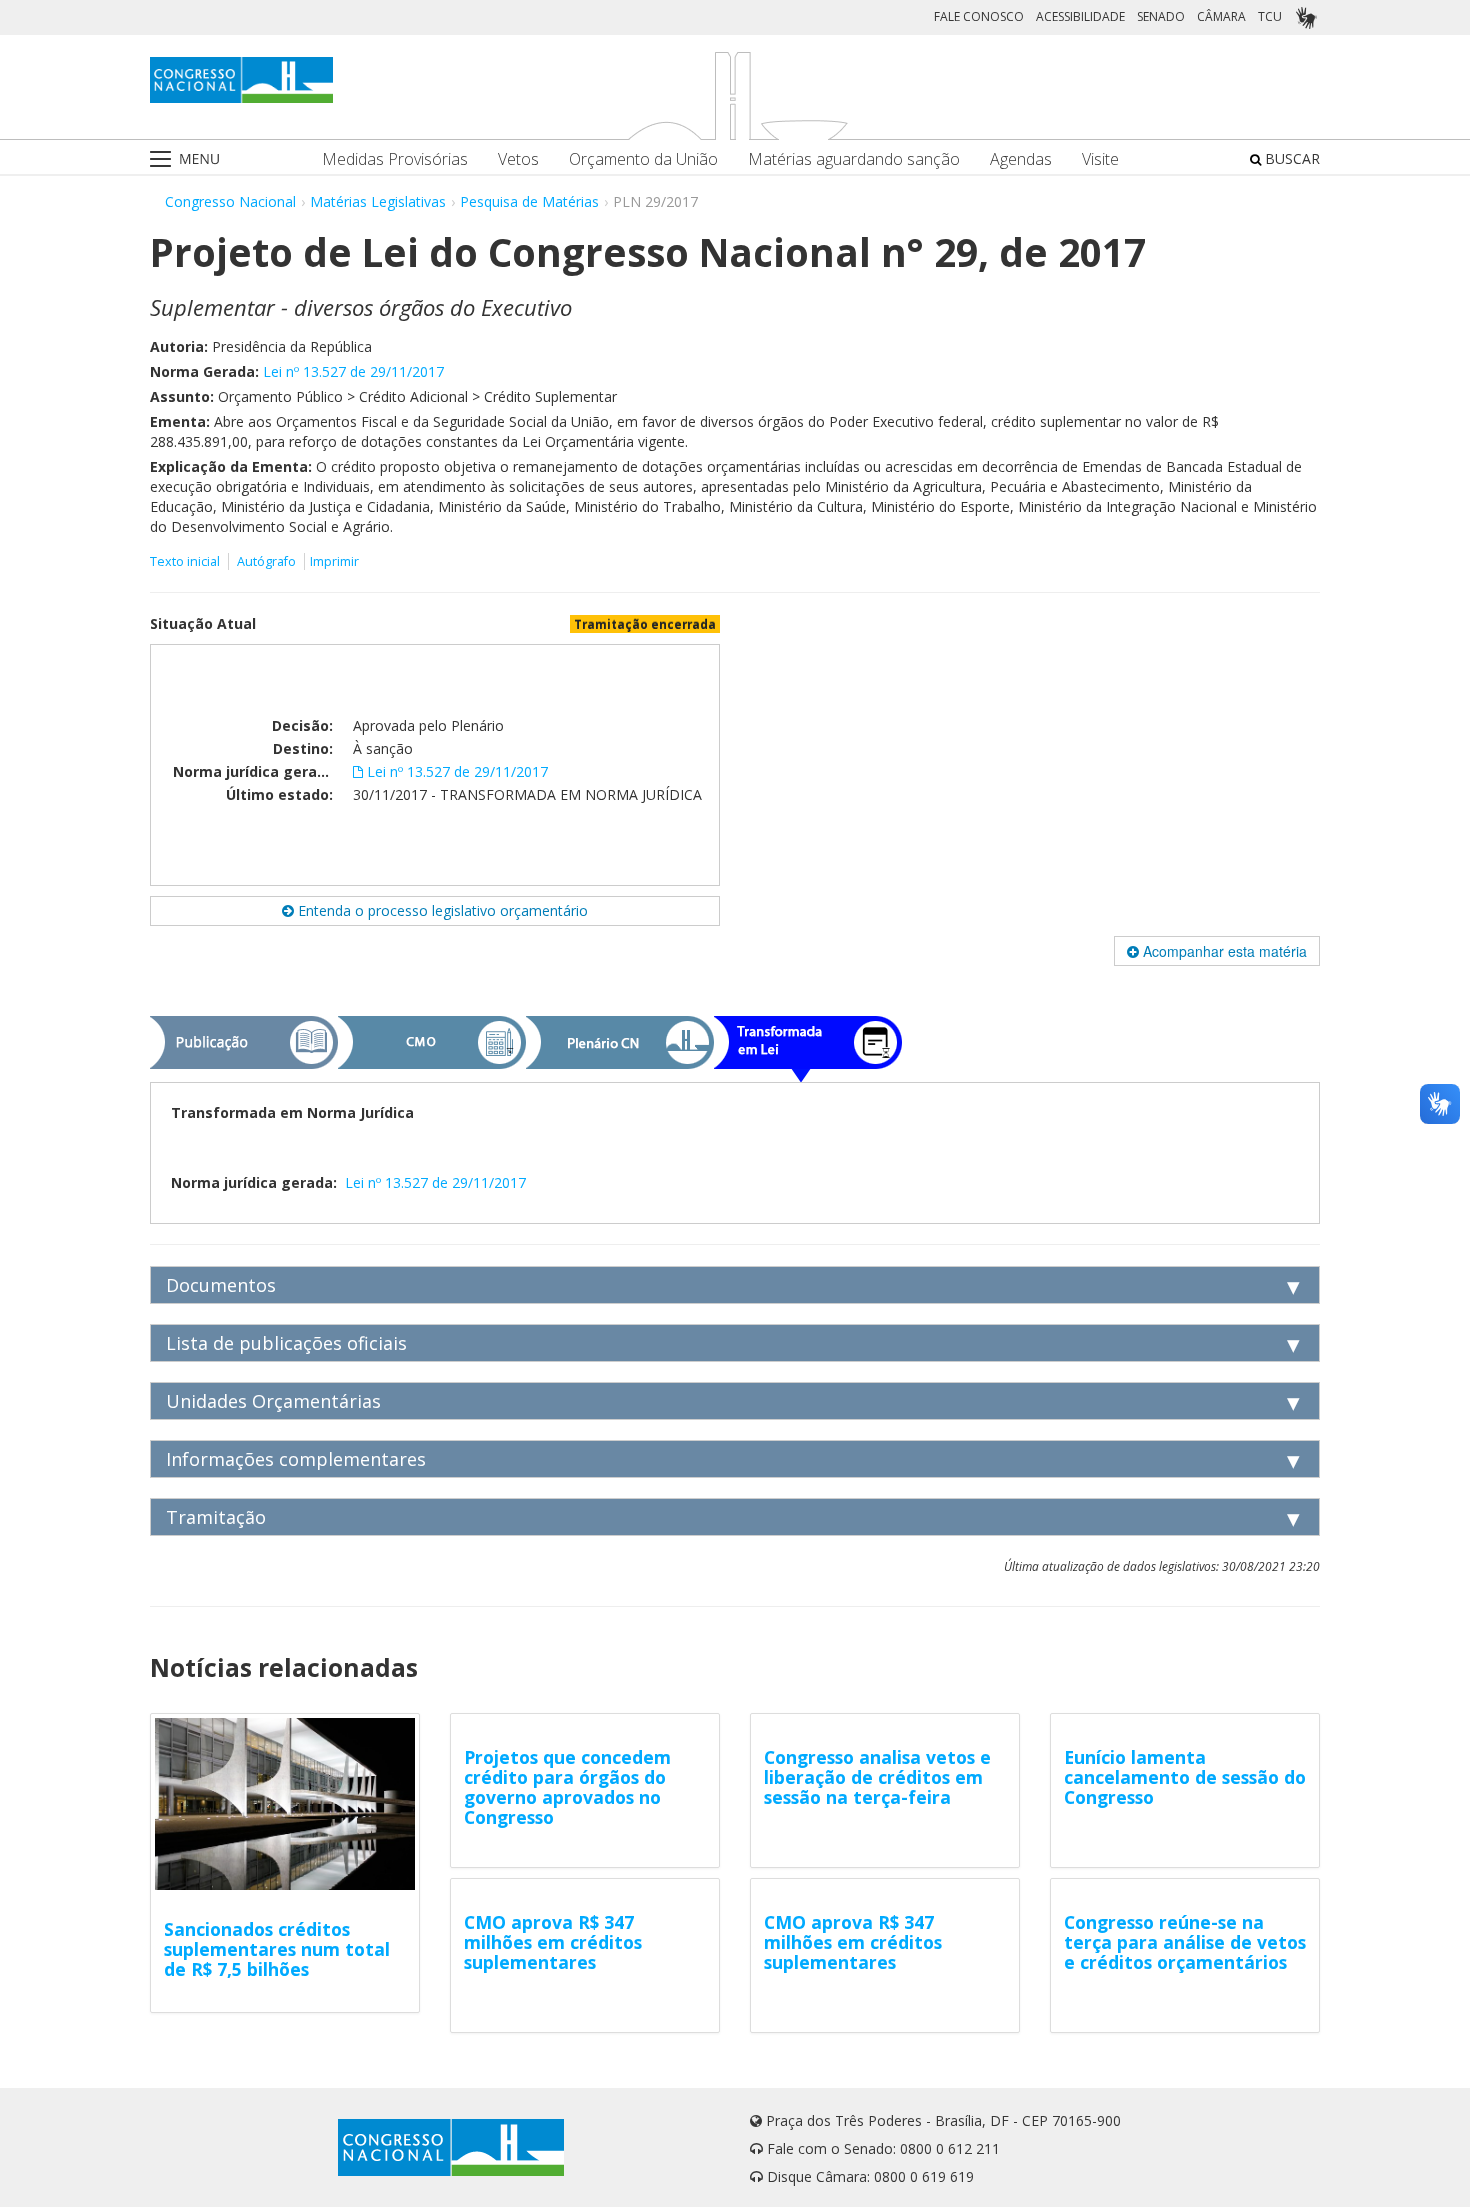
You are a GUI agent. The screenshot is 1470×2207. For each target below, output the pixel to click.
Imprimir (334, 561)
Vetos (518, 159)
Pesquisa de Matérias (529, 201)
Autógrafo (266, 561)
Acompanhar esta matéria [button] (1223, 951)
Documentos (221, 1285)
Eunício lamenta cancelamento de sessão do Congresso (1185, 1777)
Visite (1100, 159)
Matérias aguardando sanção (854, 159)
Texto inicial (186, 561)
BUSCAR (1290, 158)
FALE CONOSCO (979, 16)
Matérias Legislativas (378, 201)
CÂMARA (1221, 16)
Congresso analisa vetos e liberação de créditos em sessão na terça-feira (877, 1777)
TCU (1270, 16)
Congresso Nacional (230, 201)
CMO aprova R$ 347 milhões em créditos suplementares (553, 1942)
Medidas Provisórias (395, 159)
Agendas (1021, 159)
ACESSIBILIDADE (1080, 16)
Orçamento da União (643, 159)
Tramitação (216, 1517)
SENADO (1161, 16)
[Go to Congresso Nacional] (241, 80)
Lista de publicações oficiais (286, 1343)
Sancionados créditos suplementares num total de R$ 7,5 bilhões (277, 1949)
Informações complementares (296, 1459)
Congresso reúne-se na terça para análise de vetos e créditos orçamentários (1185, 1942)
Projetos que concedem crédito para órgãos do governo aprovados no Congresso (567, 1787)
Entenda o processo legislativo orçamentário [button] (441, 910)
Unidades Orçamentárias (273, 1401)
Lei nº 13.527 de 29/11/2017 (353, 371)
